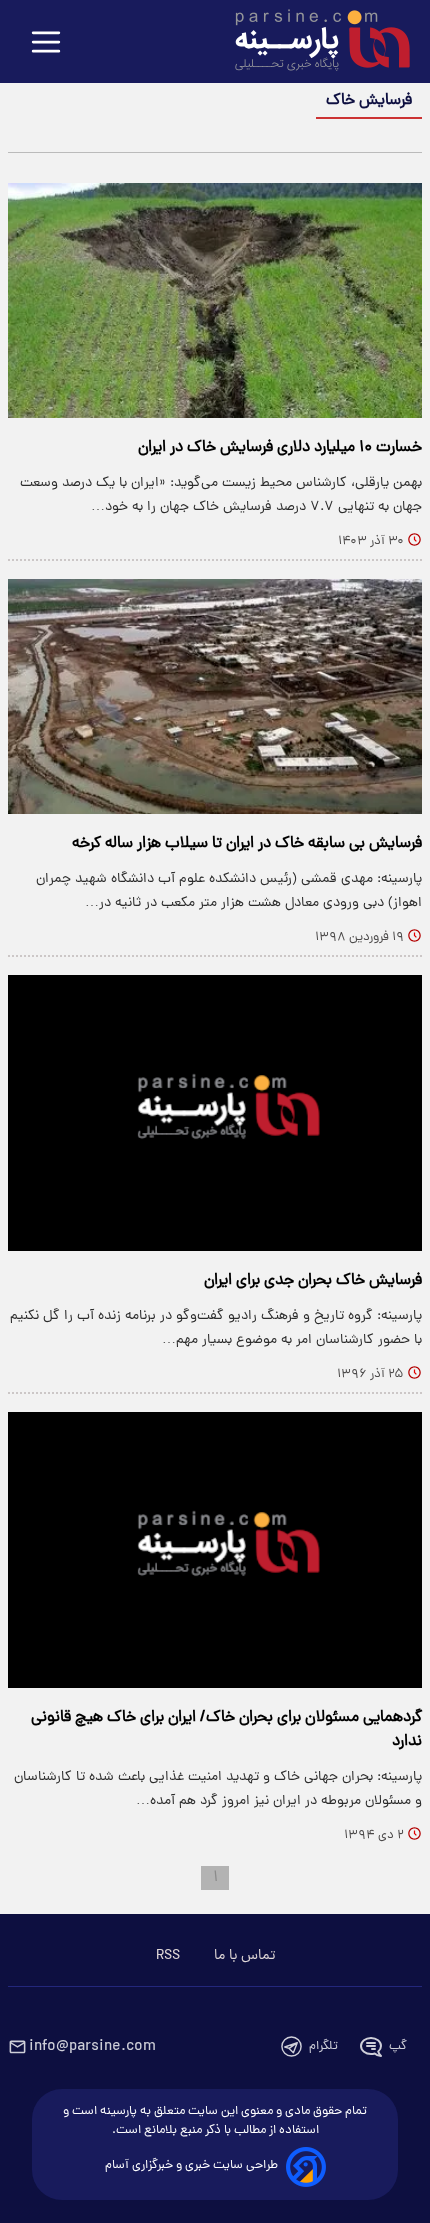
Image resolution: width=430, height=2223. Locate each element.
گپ (398, 2046)
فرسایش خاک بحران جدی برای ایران (313, 1281)
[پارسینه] (312, 43)
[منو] (46, 43)
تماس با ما (244, 1956)
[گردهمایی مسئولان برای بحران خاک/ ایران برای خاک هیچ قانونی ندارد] (215, 1550)
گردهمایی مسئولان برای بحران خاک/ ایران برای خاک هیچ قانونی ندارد (226, 1730)
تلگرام (323, 2046)
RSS (168, 1956)
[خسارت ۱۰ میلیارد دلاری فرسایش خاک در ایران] (215, 300)
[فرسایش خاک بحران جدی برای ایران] (215, 1113)
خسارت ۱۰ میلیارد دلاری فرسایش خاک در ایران (280, 448)
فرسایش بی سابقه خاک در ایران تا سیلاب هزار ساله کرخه (247, 844)
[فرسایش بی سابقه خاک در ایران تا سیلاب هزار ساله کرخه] (215, 696)
